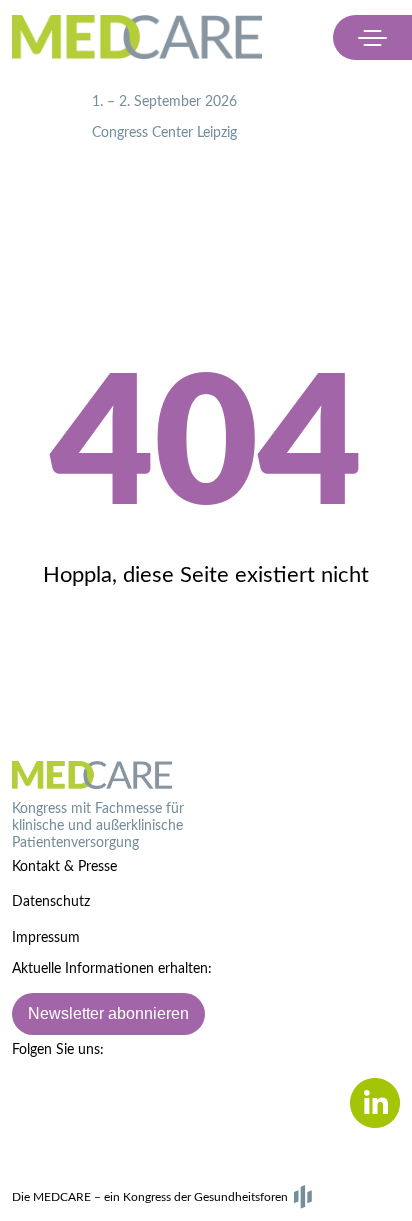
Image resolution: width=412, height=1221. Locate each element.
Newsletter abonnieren (108, 1013)
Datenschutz (51, 902)
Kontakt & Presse (64, 867)
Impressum (46, 938)
